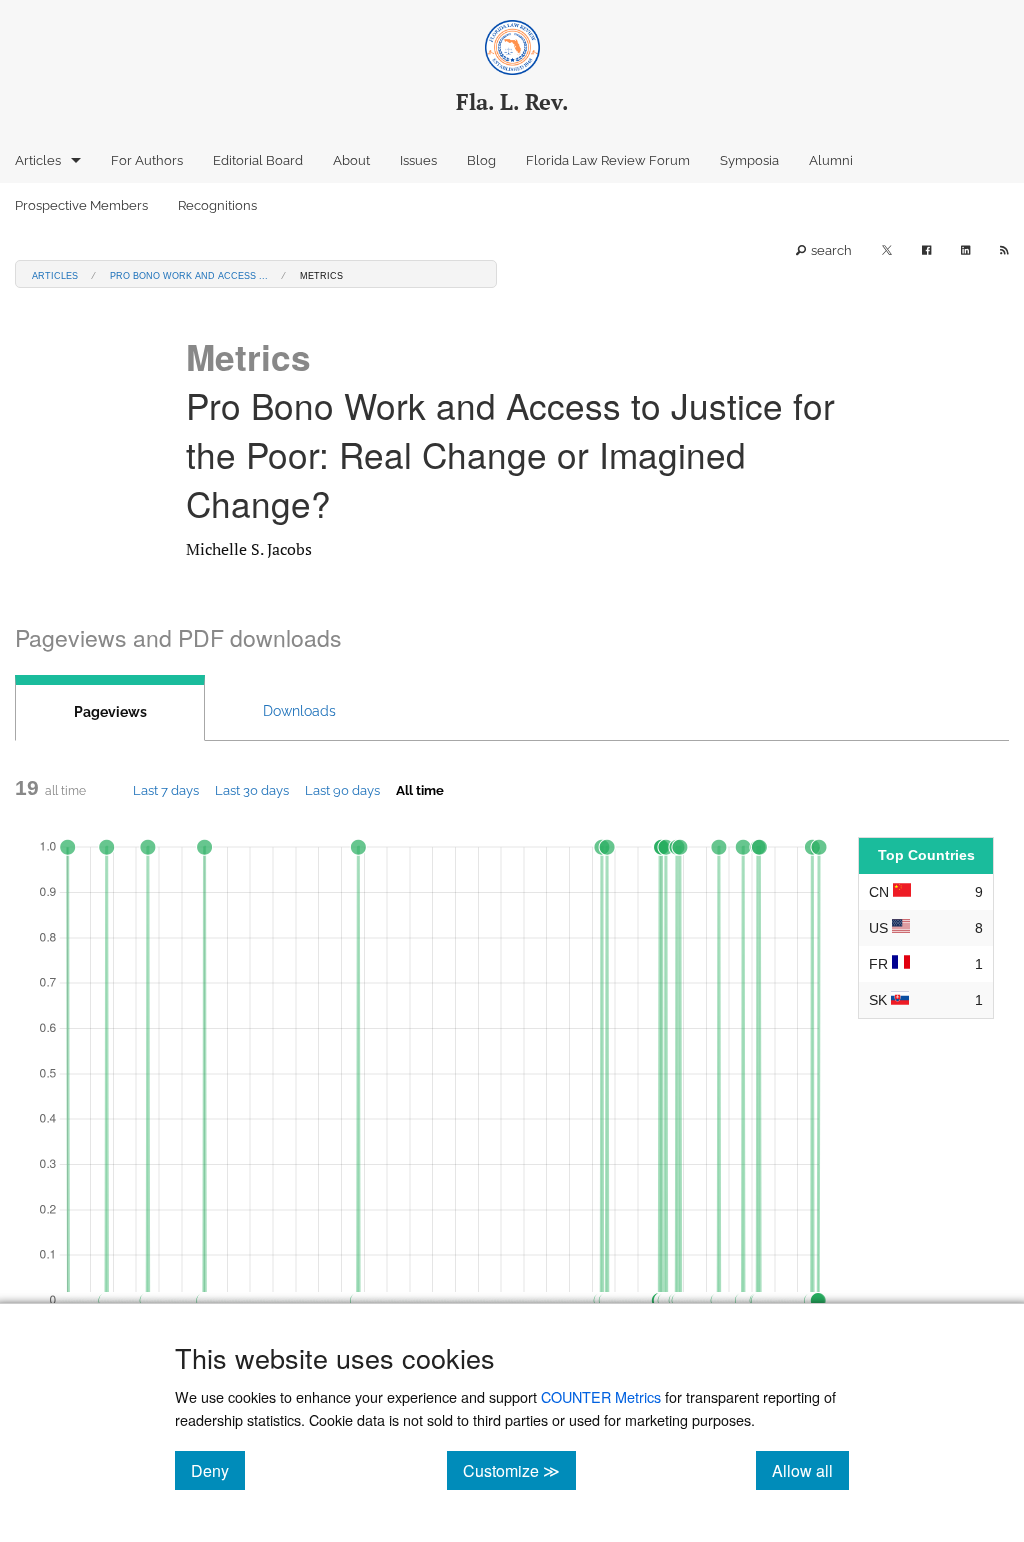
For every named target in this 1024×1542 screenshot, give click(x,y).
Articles (38, 160)
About (351, 160)
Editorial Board (258, 160)
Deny (218, 1470)
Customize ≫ (519, 1470)
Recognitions (217, 205)
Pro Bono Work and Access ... (189, 274)
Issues (418, 160)
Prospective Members (81, 205)
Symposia (749, 160)
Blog (481, 160)
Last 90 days (342, 790)
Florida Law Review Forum (608, 160)
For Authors (147, 160)
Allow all (810, 1470)
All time (420, 790)
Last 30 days (252, 790)
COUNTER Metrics (601, 1396)
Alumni (831, 160)
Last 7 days (166, 790)
